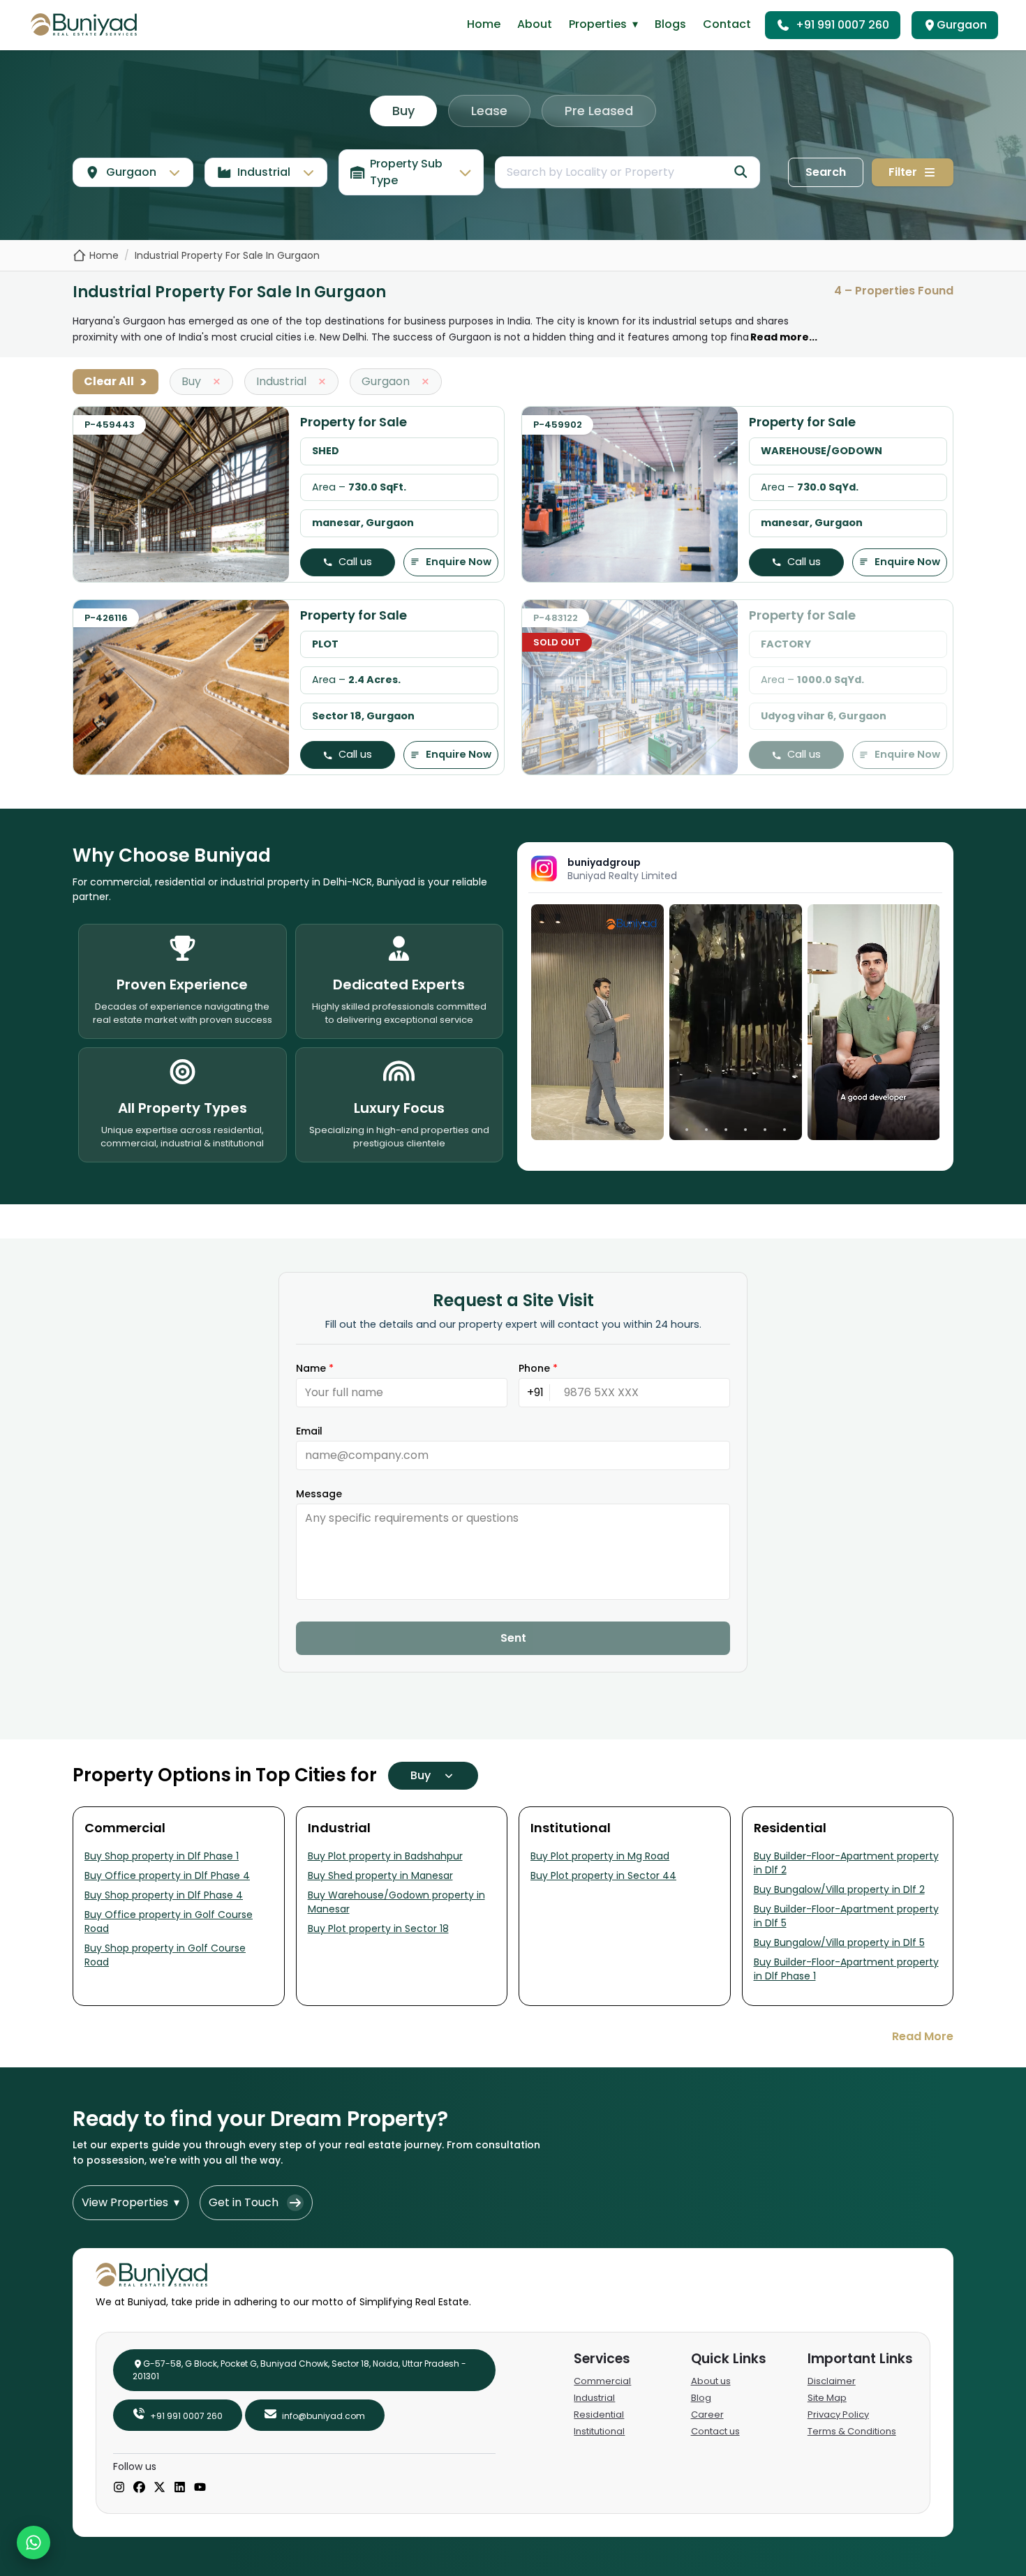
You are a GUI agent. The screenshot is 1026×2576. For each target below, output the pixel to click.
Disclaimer (832, 2381)
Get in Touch (244, 2202)
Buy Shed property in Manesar (380, 1875)
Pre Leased (599, 111)
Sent (513, 1638)
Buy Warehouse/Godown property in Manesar (396, 1902)
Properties (603, 24)
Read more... (784, 337)
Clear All (116, 382)
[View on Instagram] (597, 1022)
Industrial (594, 2398)
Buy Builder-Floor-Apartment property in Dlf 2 (846, 1863)
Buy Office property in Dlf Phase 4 (167, 1875)
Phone (538, 1368)
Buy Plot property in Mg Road (600, 1856)
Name (315, 1368)
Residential (599, 2414)
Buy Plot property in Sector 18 (378, 1929)
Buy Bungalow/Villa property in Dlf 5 (839, 1942)
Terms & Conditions (852, 2431)
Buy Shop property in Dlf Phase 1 (162, 1856)
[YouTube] (200, 2488)
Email (309, 1431)
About (535, 24)
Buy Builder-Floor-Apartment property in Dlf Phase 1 (846, 1969)
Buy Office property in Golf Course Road (169, 1922)
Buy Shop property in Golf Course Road (165, 1955)
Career (707, 2414)
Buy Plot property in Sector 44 (603, 1875)
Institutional (599, 2431)
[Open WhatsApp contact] (34, 2543)
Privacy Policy (838, 2414)
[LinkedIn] (180, 2488)
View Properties (131, 2202)
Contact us (715, 2431)
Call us (355, 562)
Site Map (827, 2398)
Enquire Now (459, 562)
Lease (489, 111)
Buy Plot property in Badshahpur (385, 1856)
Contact (727, 24)
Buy (403, 111)
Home (484, 24)
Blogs (670, 24)
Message (319, 1494)
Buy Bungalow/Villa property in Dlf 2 (839, 1889)
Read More (923, 2036)
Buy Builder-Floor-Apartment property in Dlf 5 (846, 1916)
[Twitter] (159, 2488)
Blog (701, 2398)
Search (826, 172)
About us (711, 2381)
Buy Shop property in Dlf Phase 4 (164, 1895)
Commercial (602, 2381)
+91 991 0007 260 (842, 25)
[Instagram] (119, 2488)
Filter (903, 172)
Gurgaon (962, 25)
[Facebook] (139, 2488)
